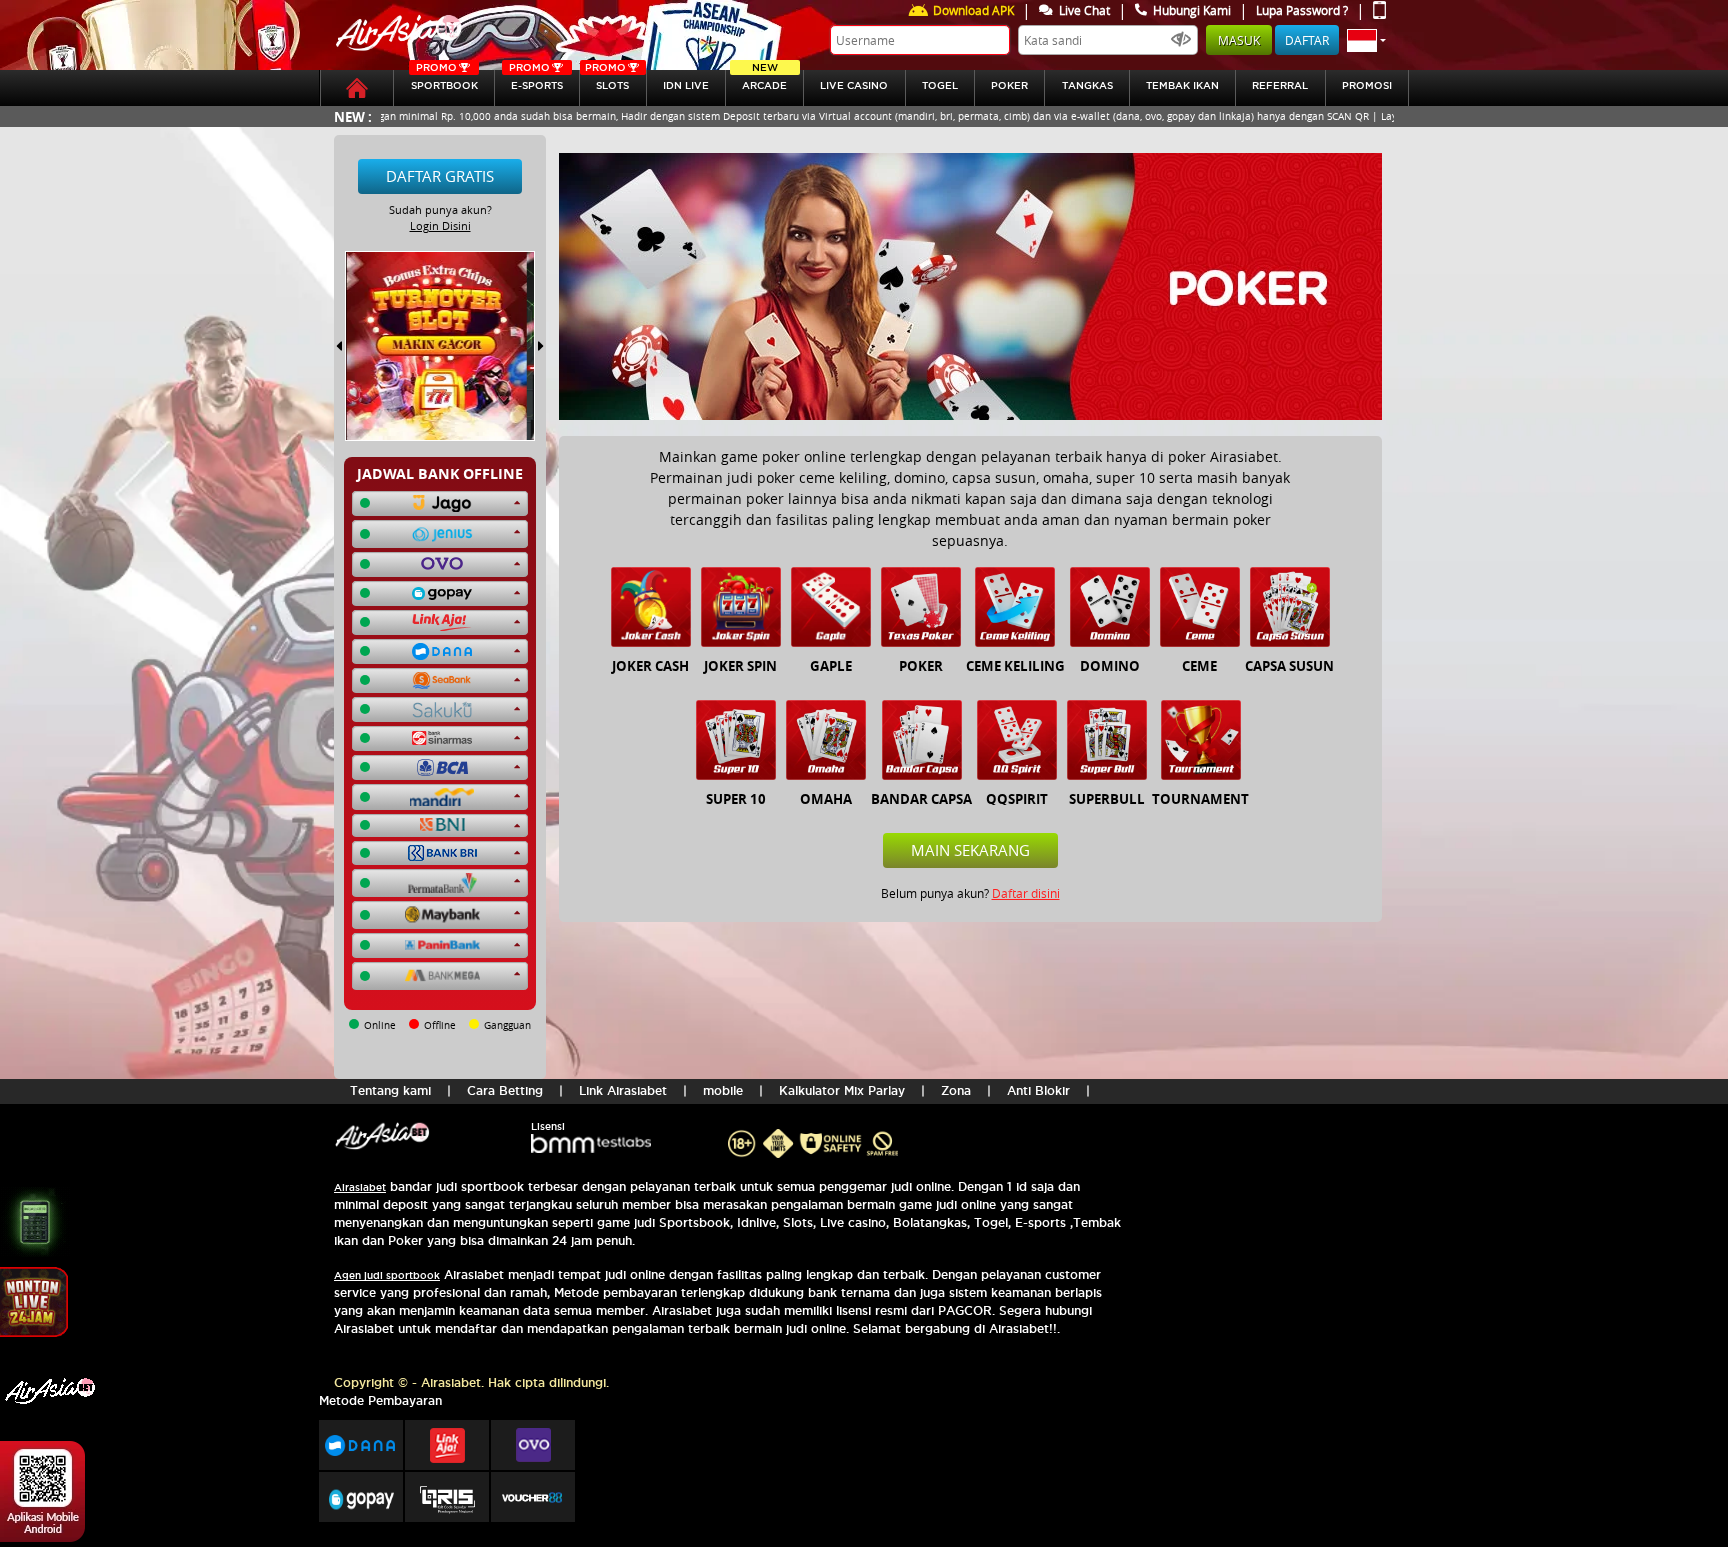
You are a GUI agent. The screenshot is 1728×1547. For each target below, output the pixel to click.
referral (1280, 85)
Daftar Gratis (440, 176)
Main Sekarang (970, 850)
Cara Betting (505, 1090)
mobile (723, 1090)
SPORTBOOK (444, 80)
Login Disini (440, 225)
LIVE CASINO (854, 85)
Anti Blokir (1038, 1090)
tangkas (1087, 85)
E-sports (536, 80)
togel (940, 85)
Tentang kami (390, 1090)
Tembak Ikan (1182, 85)
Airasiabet (360, 1187)
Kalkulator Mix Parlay (842, 1090)
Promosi (1367, 85)
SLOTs (607, 80)
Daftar (1307, 40)
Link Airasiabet (623, 1090)
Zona (956, 1090)
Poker (1009, 85)
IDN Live (686, 85)
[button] (1366, 40)
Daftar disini (1026, 893)
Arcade (764, 80)
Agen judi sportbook (387, 1275)
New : (353, 116)
